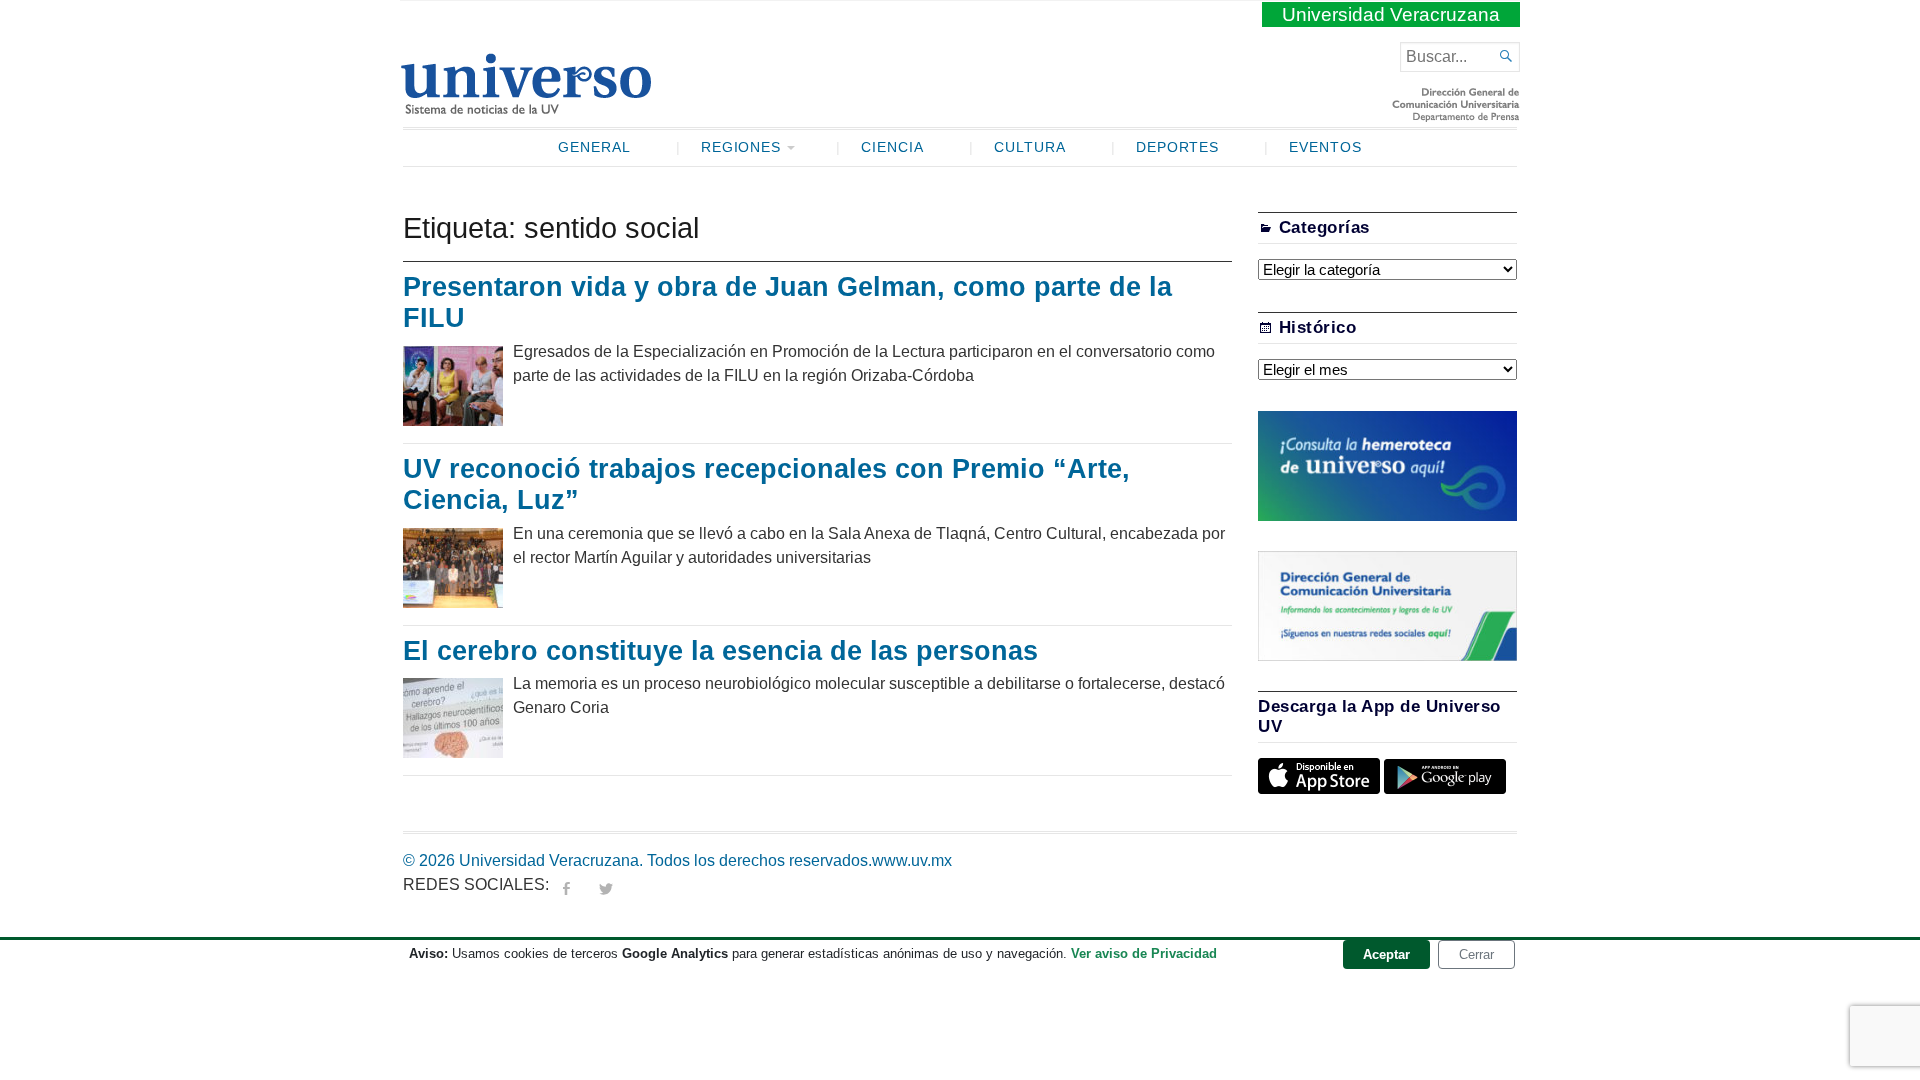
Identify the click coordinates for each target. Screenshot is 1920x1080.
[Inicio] (525, 106)
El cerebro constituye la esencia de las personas (720, 651)
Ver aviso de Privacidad (1144, 953)
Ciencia (892, 147)
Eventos (1325, 147)
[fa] (566, 884)
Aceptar (1386, 954)
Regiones (741, 147)
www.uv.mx (912, 860)
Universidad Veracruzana (1391, 14)
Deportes (1178, 147)
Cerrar (1476, 954)
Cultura (1030, 147)
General (594, 147)
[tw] (606, 884)
